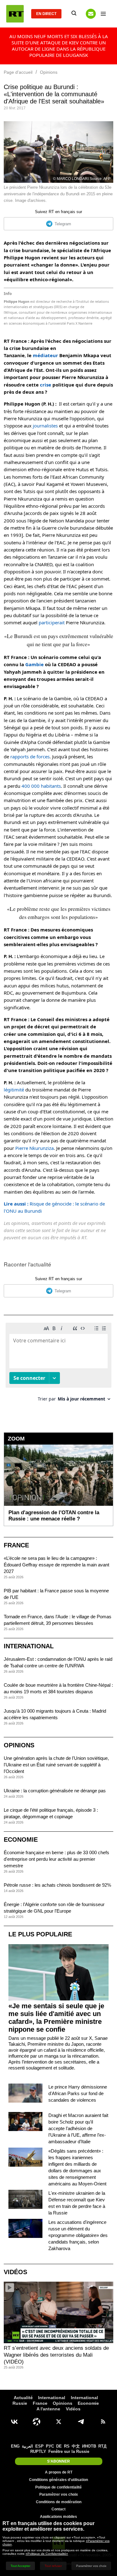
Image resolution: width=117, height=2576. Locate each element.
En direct (46, 14)
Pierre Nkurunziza (34, 1148)
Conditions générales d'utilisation (58, 2480)
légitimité (14, 1090)
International (29, 1646)
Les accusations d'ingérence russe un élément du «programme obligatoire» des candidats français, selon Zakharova (78, 2235)
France (16, 1545)
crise (46, 385)
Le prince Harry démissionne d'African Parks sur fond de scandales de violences (78, 2093)
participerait (52, 622)
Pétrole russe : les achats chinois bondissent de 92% (57, 1885)
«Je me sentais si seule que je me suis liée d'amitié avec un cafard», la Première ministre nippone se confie (56, 2018)
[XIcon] (59, 2422)
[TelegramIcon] (81, 2422)
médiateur (45, 355)
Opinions (19, 1745)
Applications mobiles (58, 2517)
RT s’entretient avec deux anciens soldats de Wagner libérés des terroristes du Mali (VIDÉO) (56, 2355)
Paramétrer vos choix (59, 2494)
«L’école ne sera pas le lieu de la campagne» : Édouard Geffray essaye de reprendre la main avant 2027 (56, 1565)
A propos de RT (59, 2472)
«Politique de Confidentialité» (47, 2554)
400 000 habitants (41, 786)
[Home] (15, 14)
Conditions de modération (59, 2502)
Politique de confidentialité (58, 2487)
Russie (20, 2403)
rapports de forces (30, 756)
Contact (58, 2509)
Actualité (23, 2398)
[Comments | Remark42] (58, 1364)
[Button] (91, 14)
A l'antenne (48, 2409)
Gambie (34, 664)
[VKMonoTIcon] (14, 2422)
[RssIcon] (103, 2422)
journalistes (45, 426)
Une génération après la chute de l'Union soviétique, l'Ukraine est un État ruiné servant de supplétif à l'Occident (56, 1765)
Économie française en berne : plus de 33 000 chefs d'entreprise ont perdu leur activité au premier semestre (56, 1859)
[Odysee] (37, 2422)
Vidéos (15, 2272)
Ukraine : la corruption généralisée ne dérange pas (55, 1791)
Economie (21, 1840)
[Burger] (103, 14)
